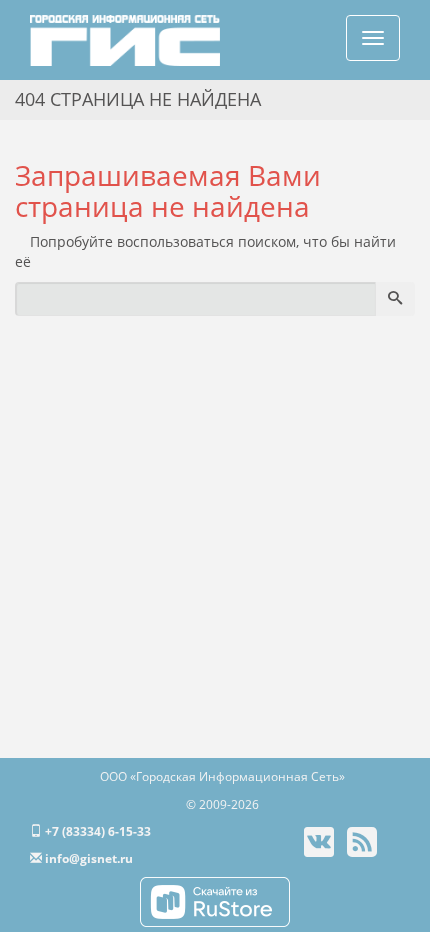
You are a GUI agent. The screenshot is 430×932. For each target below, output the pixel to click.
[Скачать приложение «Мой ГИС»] (215, 900)
